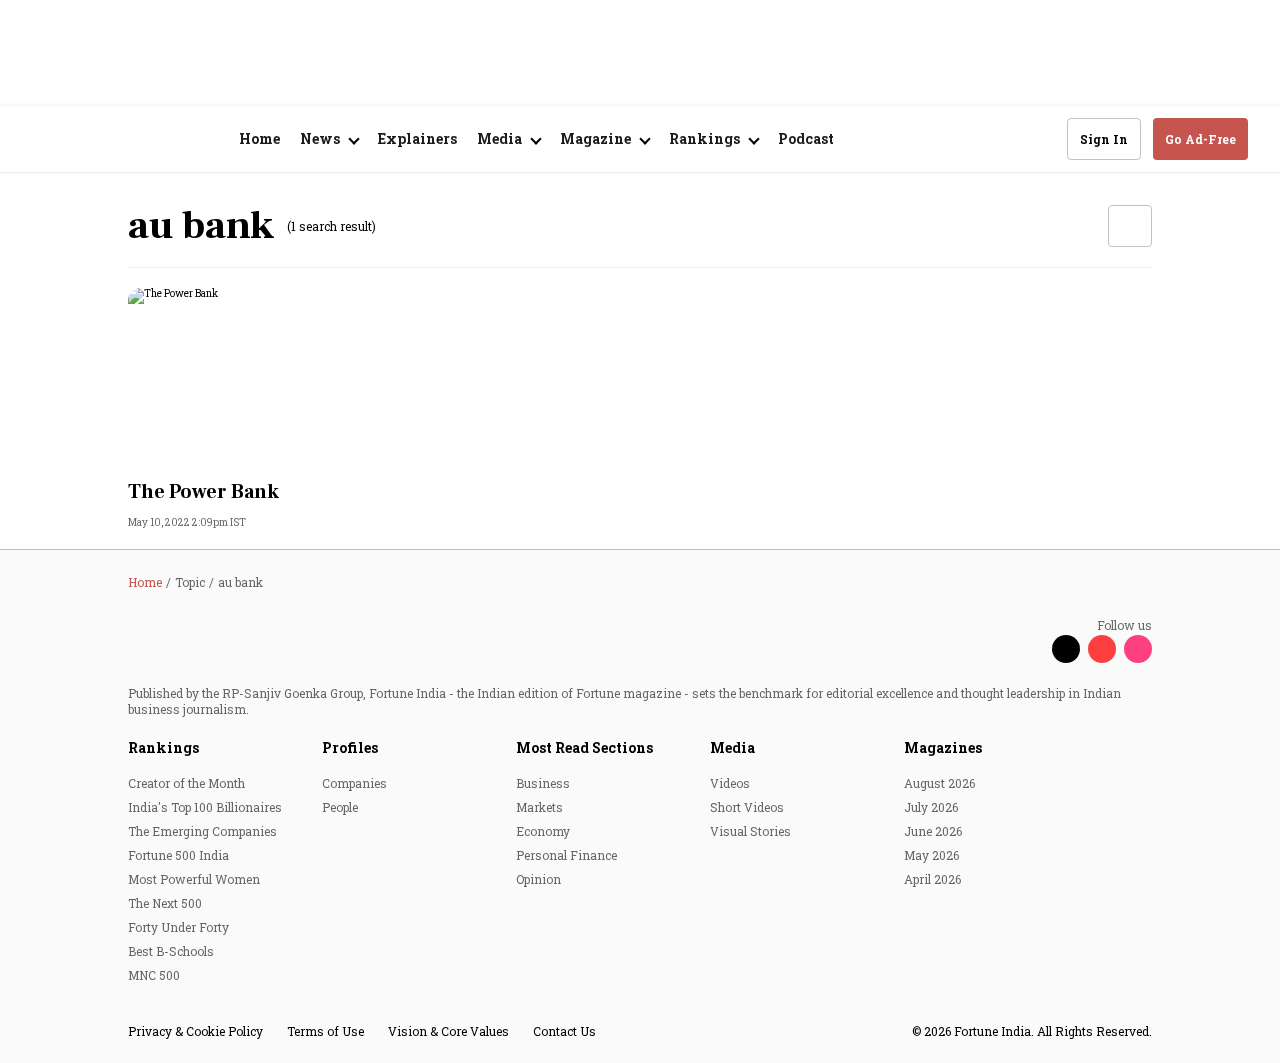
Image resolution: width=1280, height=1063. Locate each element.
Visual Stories (750, 831)
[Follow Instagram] (1138, 649)
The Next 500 (165, 903)
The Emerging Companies (202, 831)
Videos (730, 783)
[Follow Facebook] (1030, 649)
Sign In (1104, 139)
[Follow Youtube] (1102, 649)
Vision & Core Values (448, 1031)
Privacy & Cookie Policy (195, 1031)
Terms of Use (325, 1031)
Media (732, 747)
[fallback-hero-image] (288, 378)
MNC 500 (154, 975)
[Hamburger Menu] (44, 139)
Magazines (943, 747)
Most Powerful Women (194, 879)
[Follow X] (1066, 649)
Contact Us (564, 1031)
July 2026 (931, 807)
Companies (354, 783)
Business (543, 783)
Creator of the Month (186, 783)
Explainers (417, 138)
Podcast (806, 138)
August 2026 (939, 783)
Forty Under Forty (178, 927)
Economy (543, 831)
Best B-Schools (171, 951)
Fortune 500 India (178, 855)
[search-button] (1039, 138)
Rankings (163, 747)
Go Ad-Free (1200, 139)
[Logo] (139, 139)
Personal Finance (566, 855)
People (340, 807)
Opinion (538, 879)
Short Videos (747, 807)
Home (259, 138)
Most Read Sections (584, 747)
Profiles (350, 747)
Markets (539, 807)
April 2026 (932, 879)
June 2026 (933, 831)
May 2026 (931, 855)
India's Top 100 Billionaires (205, 807)
